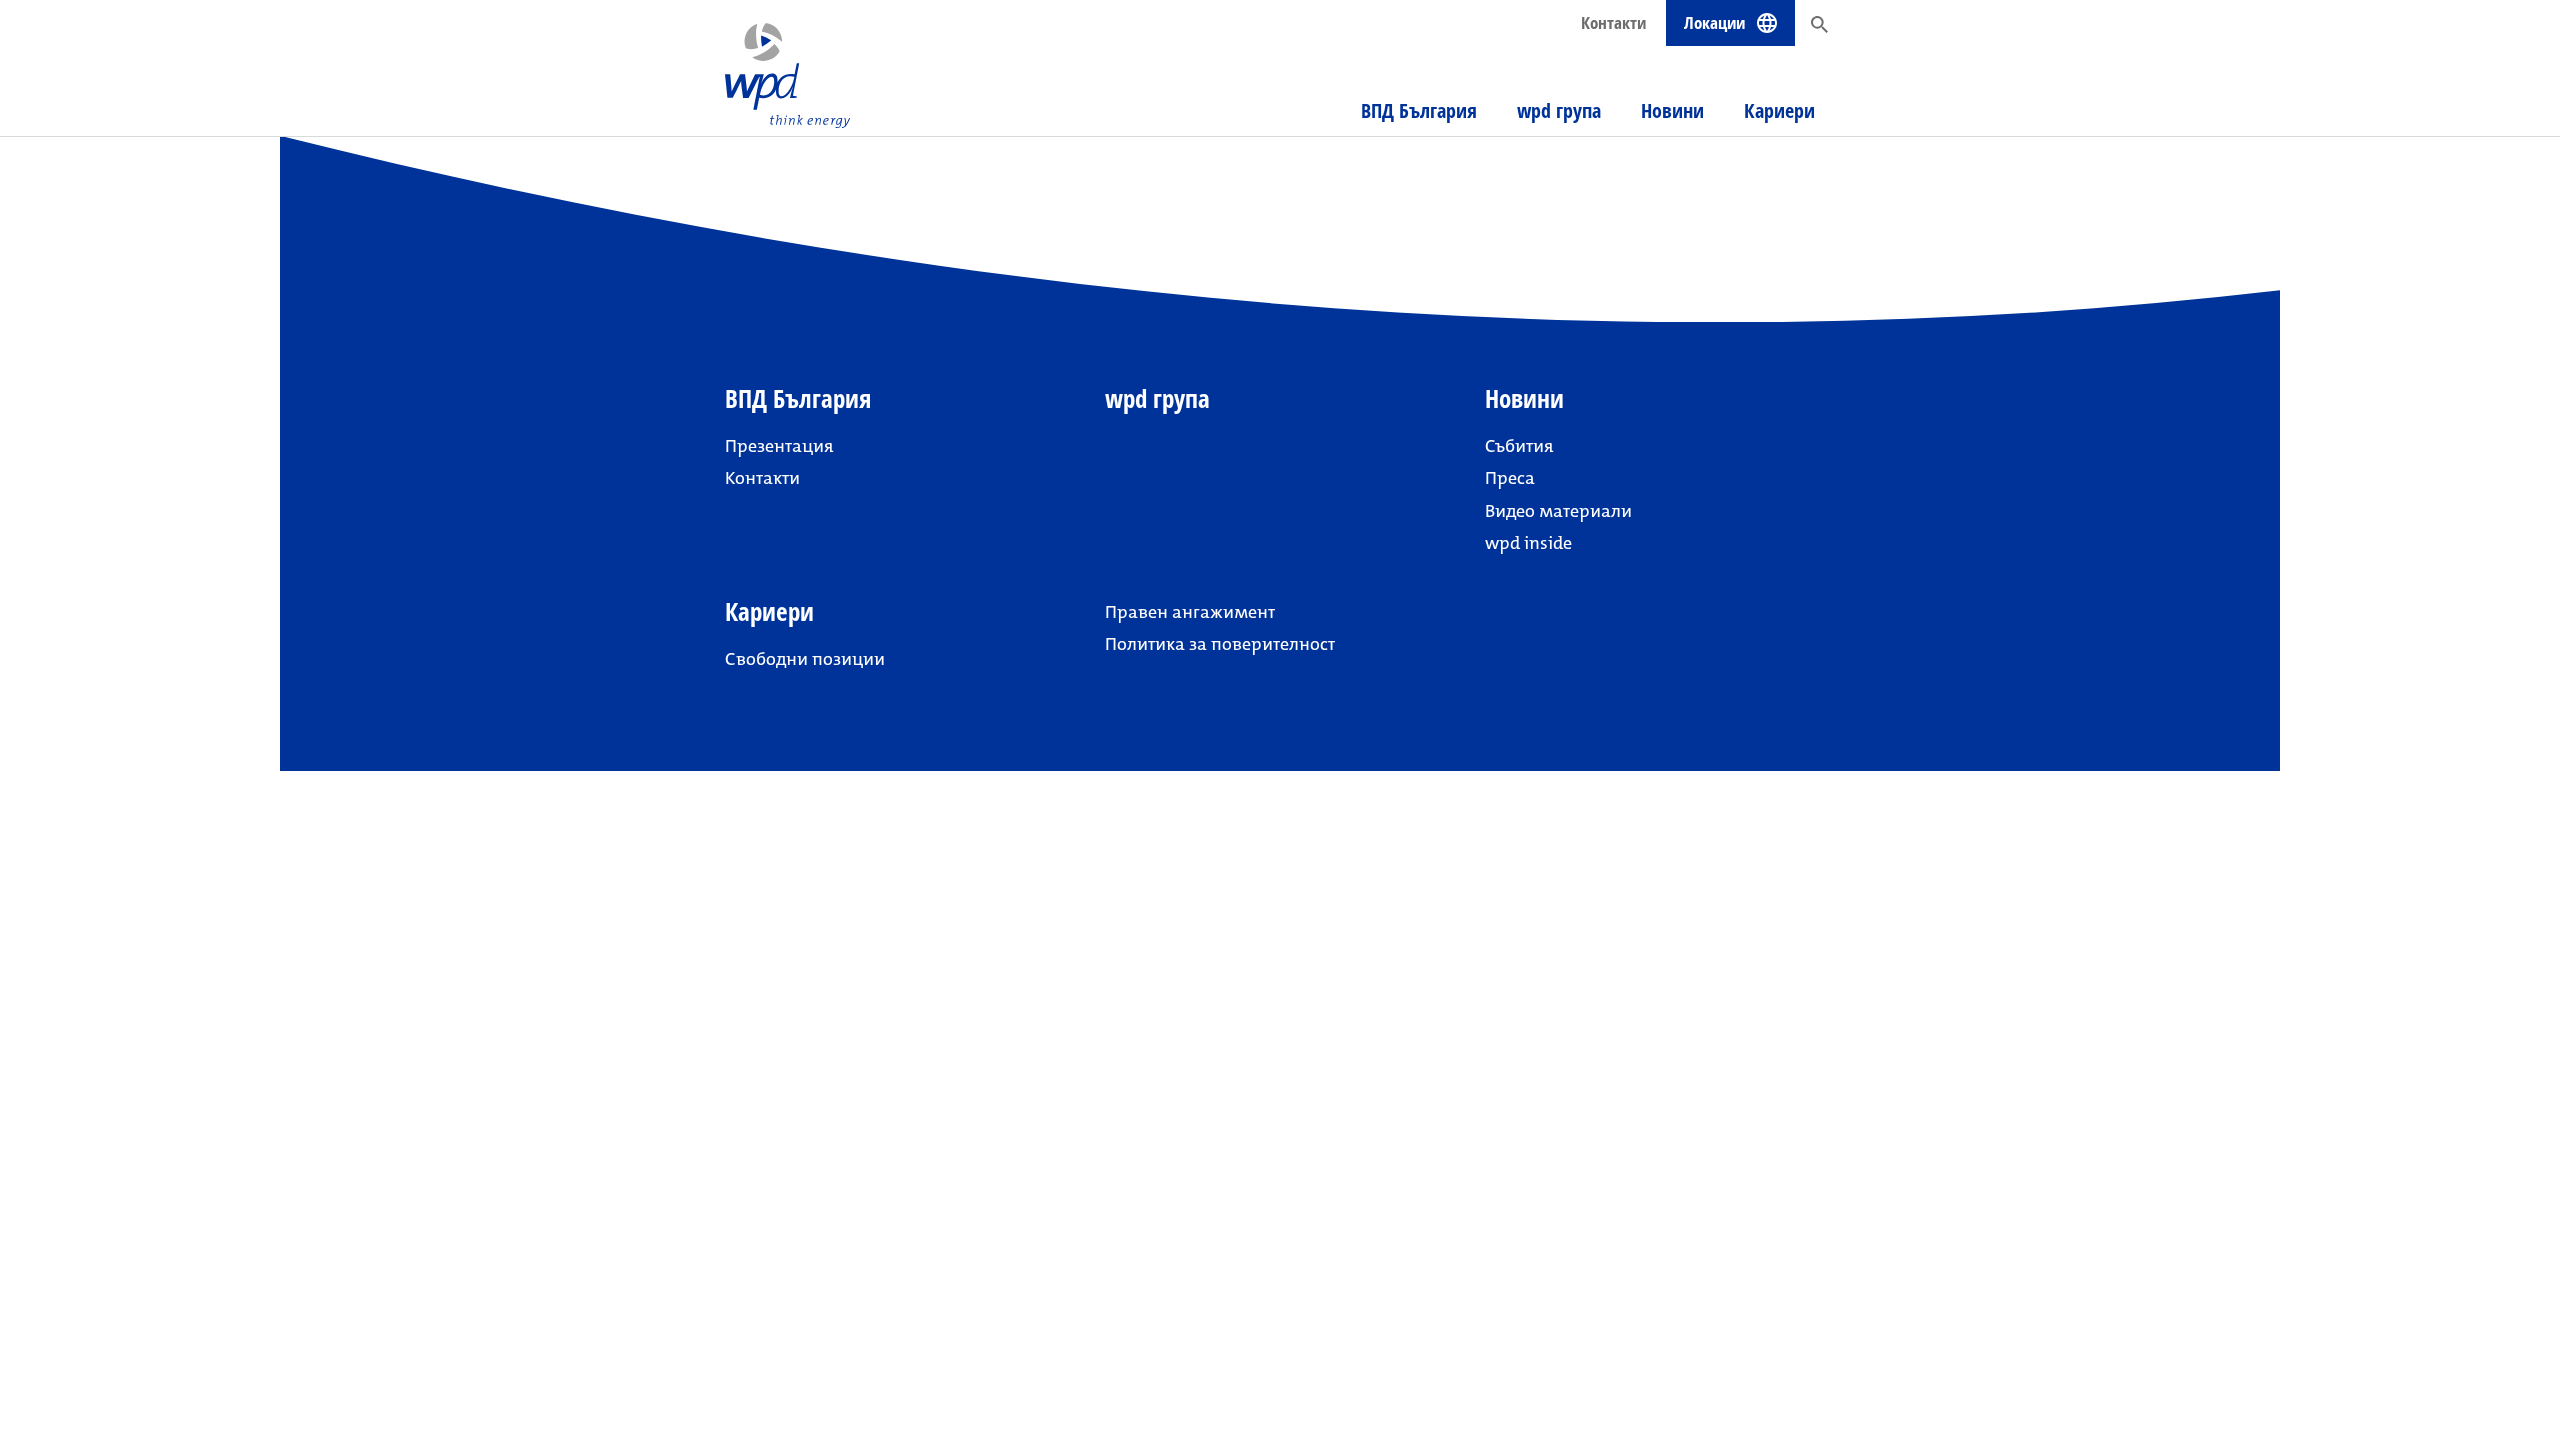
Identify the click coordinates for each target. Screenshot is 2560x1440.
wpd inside (1528, 543)
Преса (1510, 478)
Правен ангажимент (1190, 612)
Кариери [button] (1779, 110)
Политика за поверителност (1220, 644)
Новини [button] (1672, 110)
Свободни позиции (805, 659)
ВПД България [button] (1419, 110)
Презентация (779, 446)
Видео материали (1558, 511)
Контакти (1613, 22)
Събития (1519, 446)
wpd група (1559, 110)
